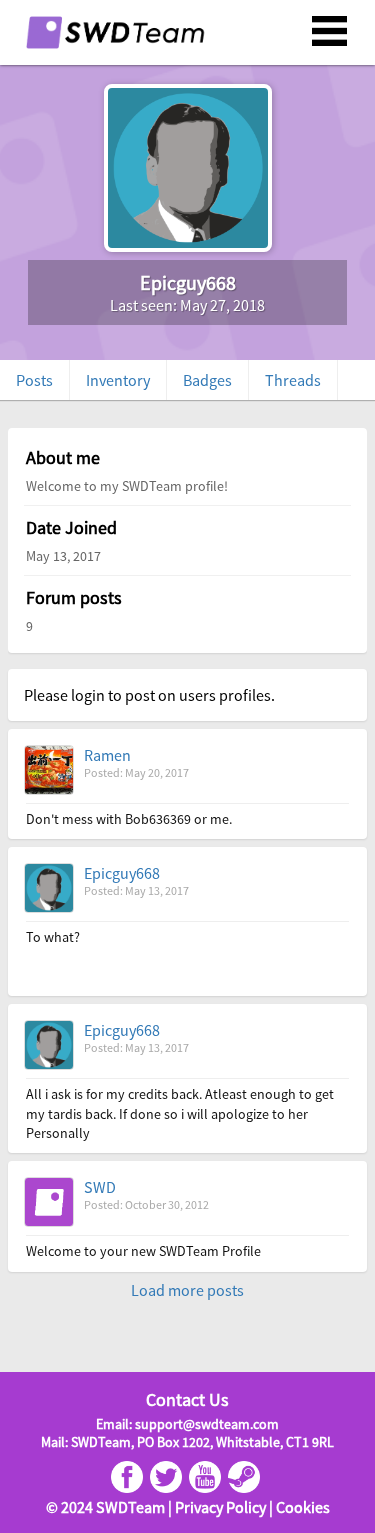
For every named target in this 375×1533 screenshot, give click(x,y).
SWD (100, 1187)
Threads (293, 380)
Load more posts (187, 1290)
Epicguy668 (122, 873)
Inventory (118, 380)
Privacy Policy (220, 1507)
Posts (34, 380)
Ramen (107, 755)
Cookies (303, 1507)
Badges (207, 380)
